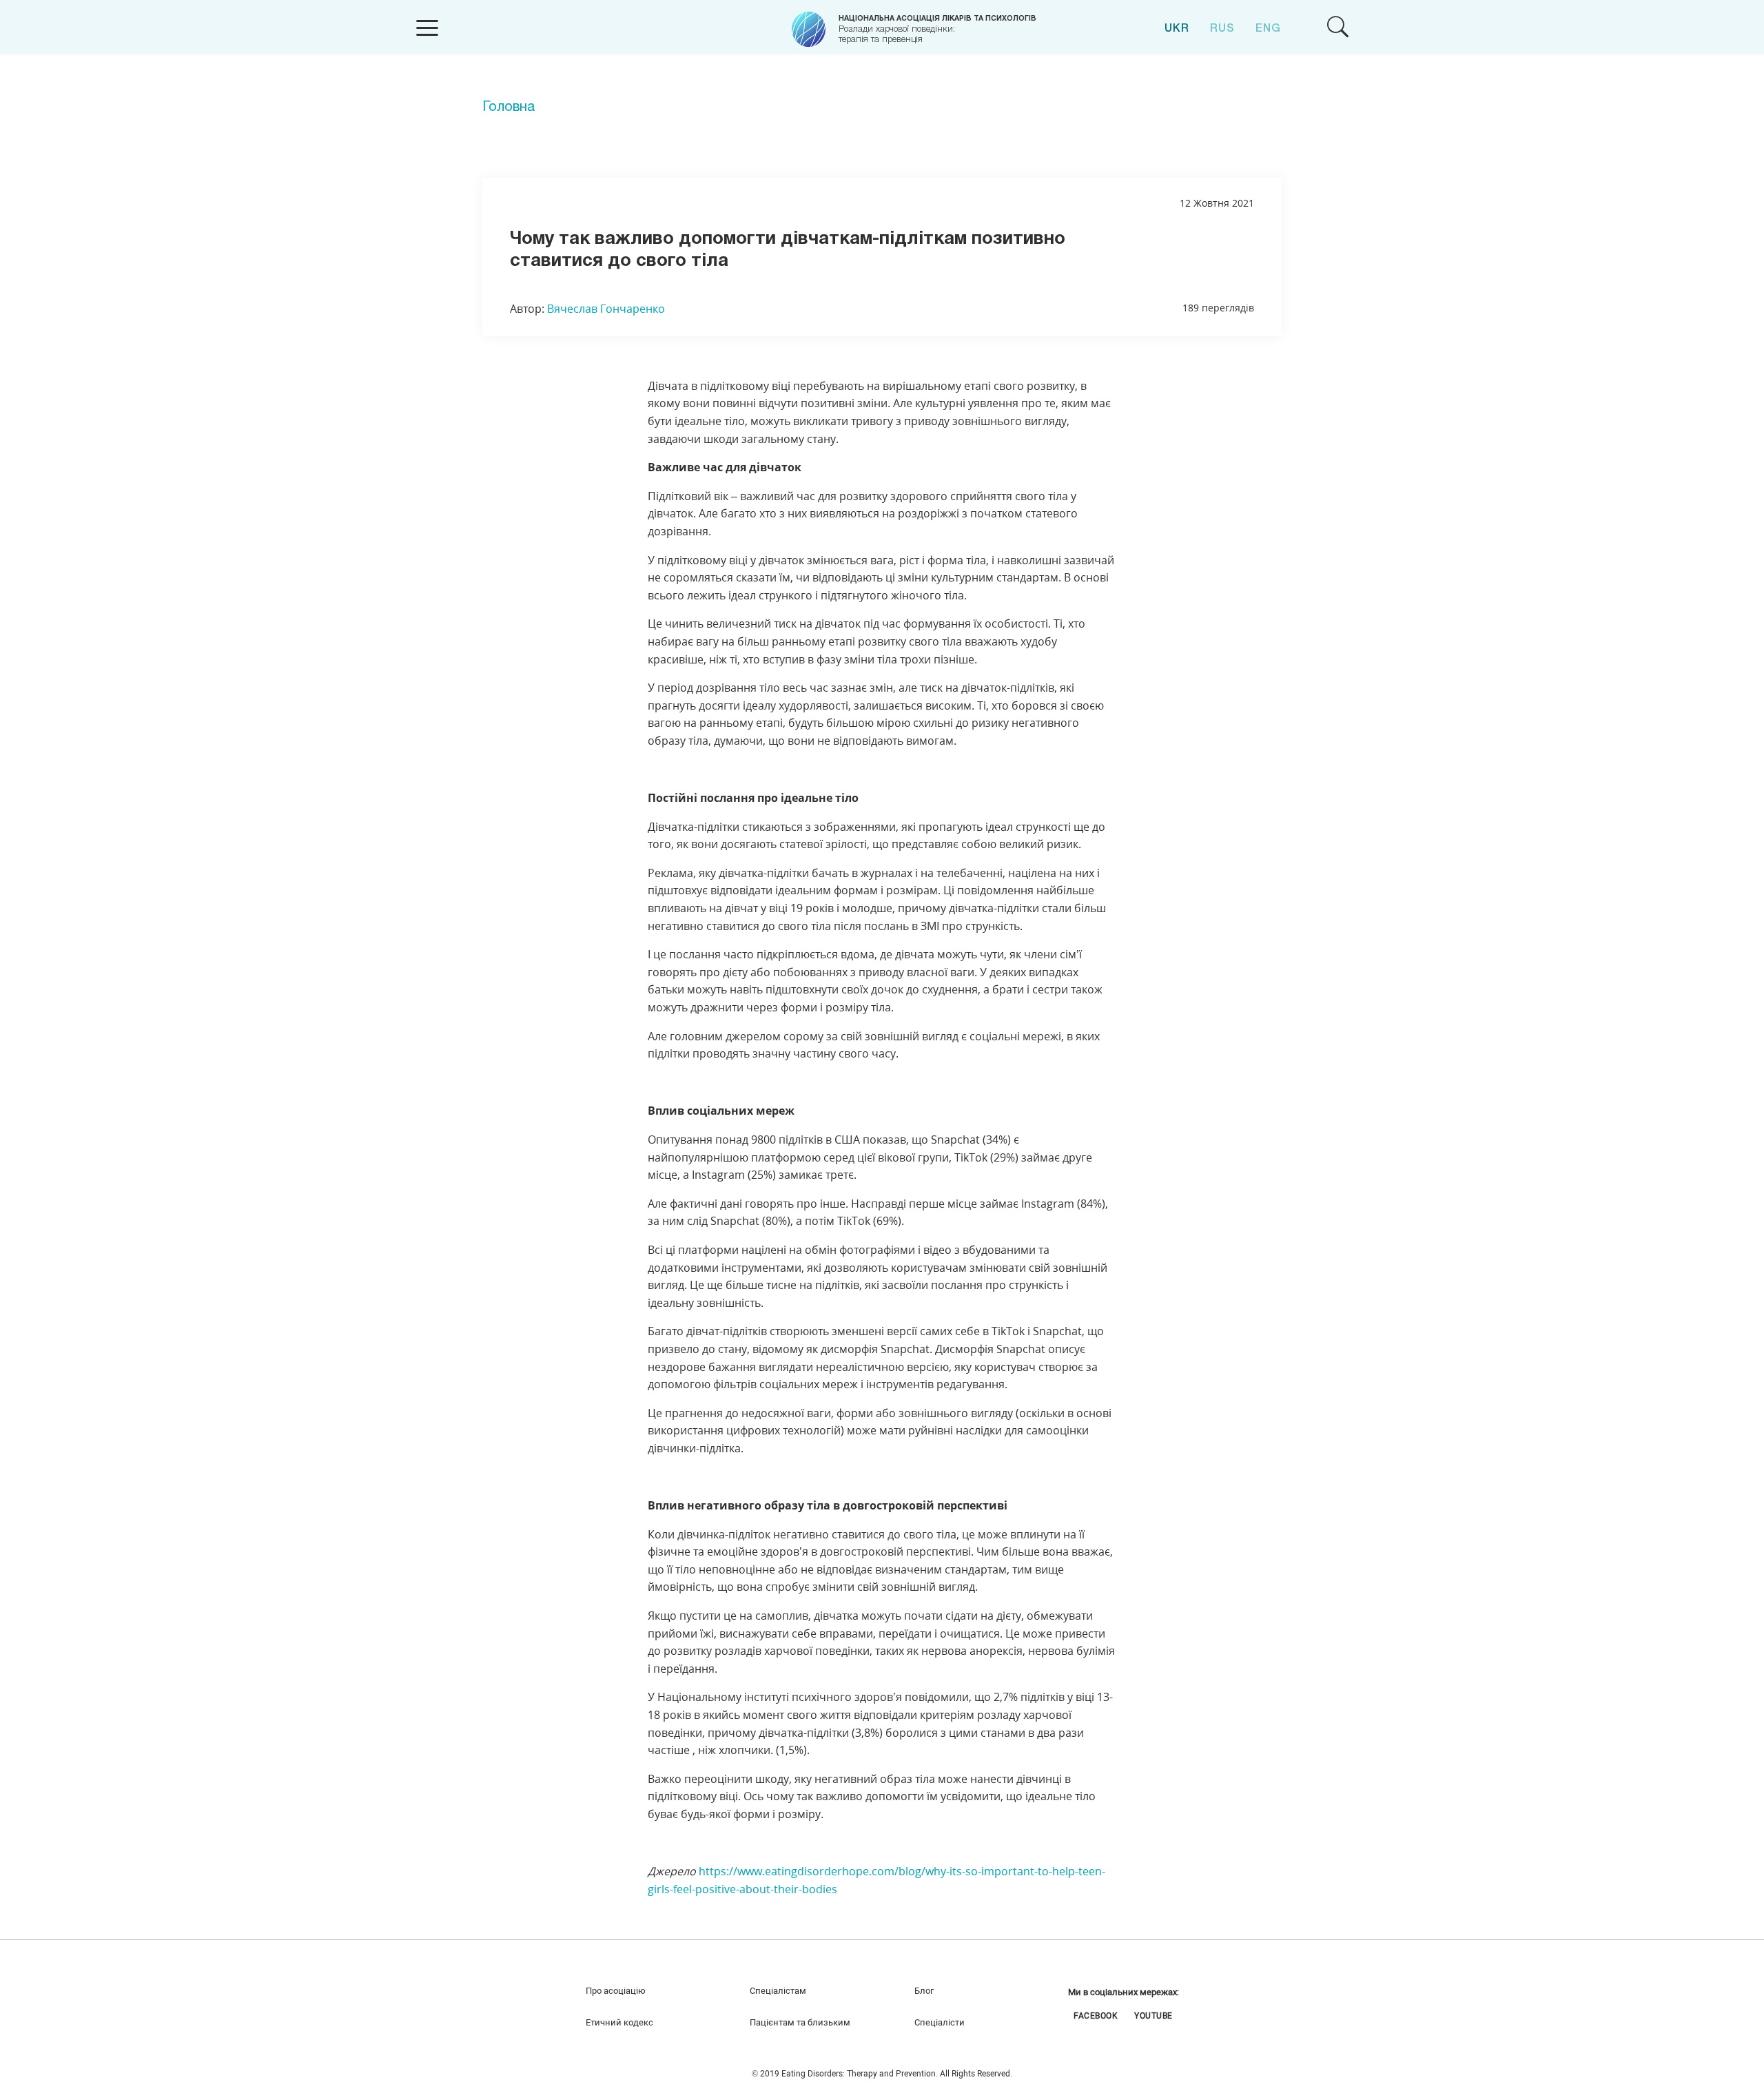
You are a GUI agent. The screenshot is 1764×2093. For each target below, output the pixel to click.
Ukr (1177, 29)
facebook (1096, 2015)
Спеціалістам (778, 1991)
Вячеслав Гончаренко (606, 309)
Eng (1268, 29)
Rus (1222, 29)
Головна (509, 107)
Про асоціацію (616, 1991)
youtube (1153, 2015)
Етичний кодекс (619, 2022)
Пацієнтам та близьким (800, 2022)
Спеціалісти (940, 2022)
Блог (924, 1991)
